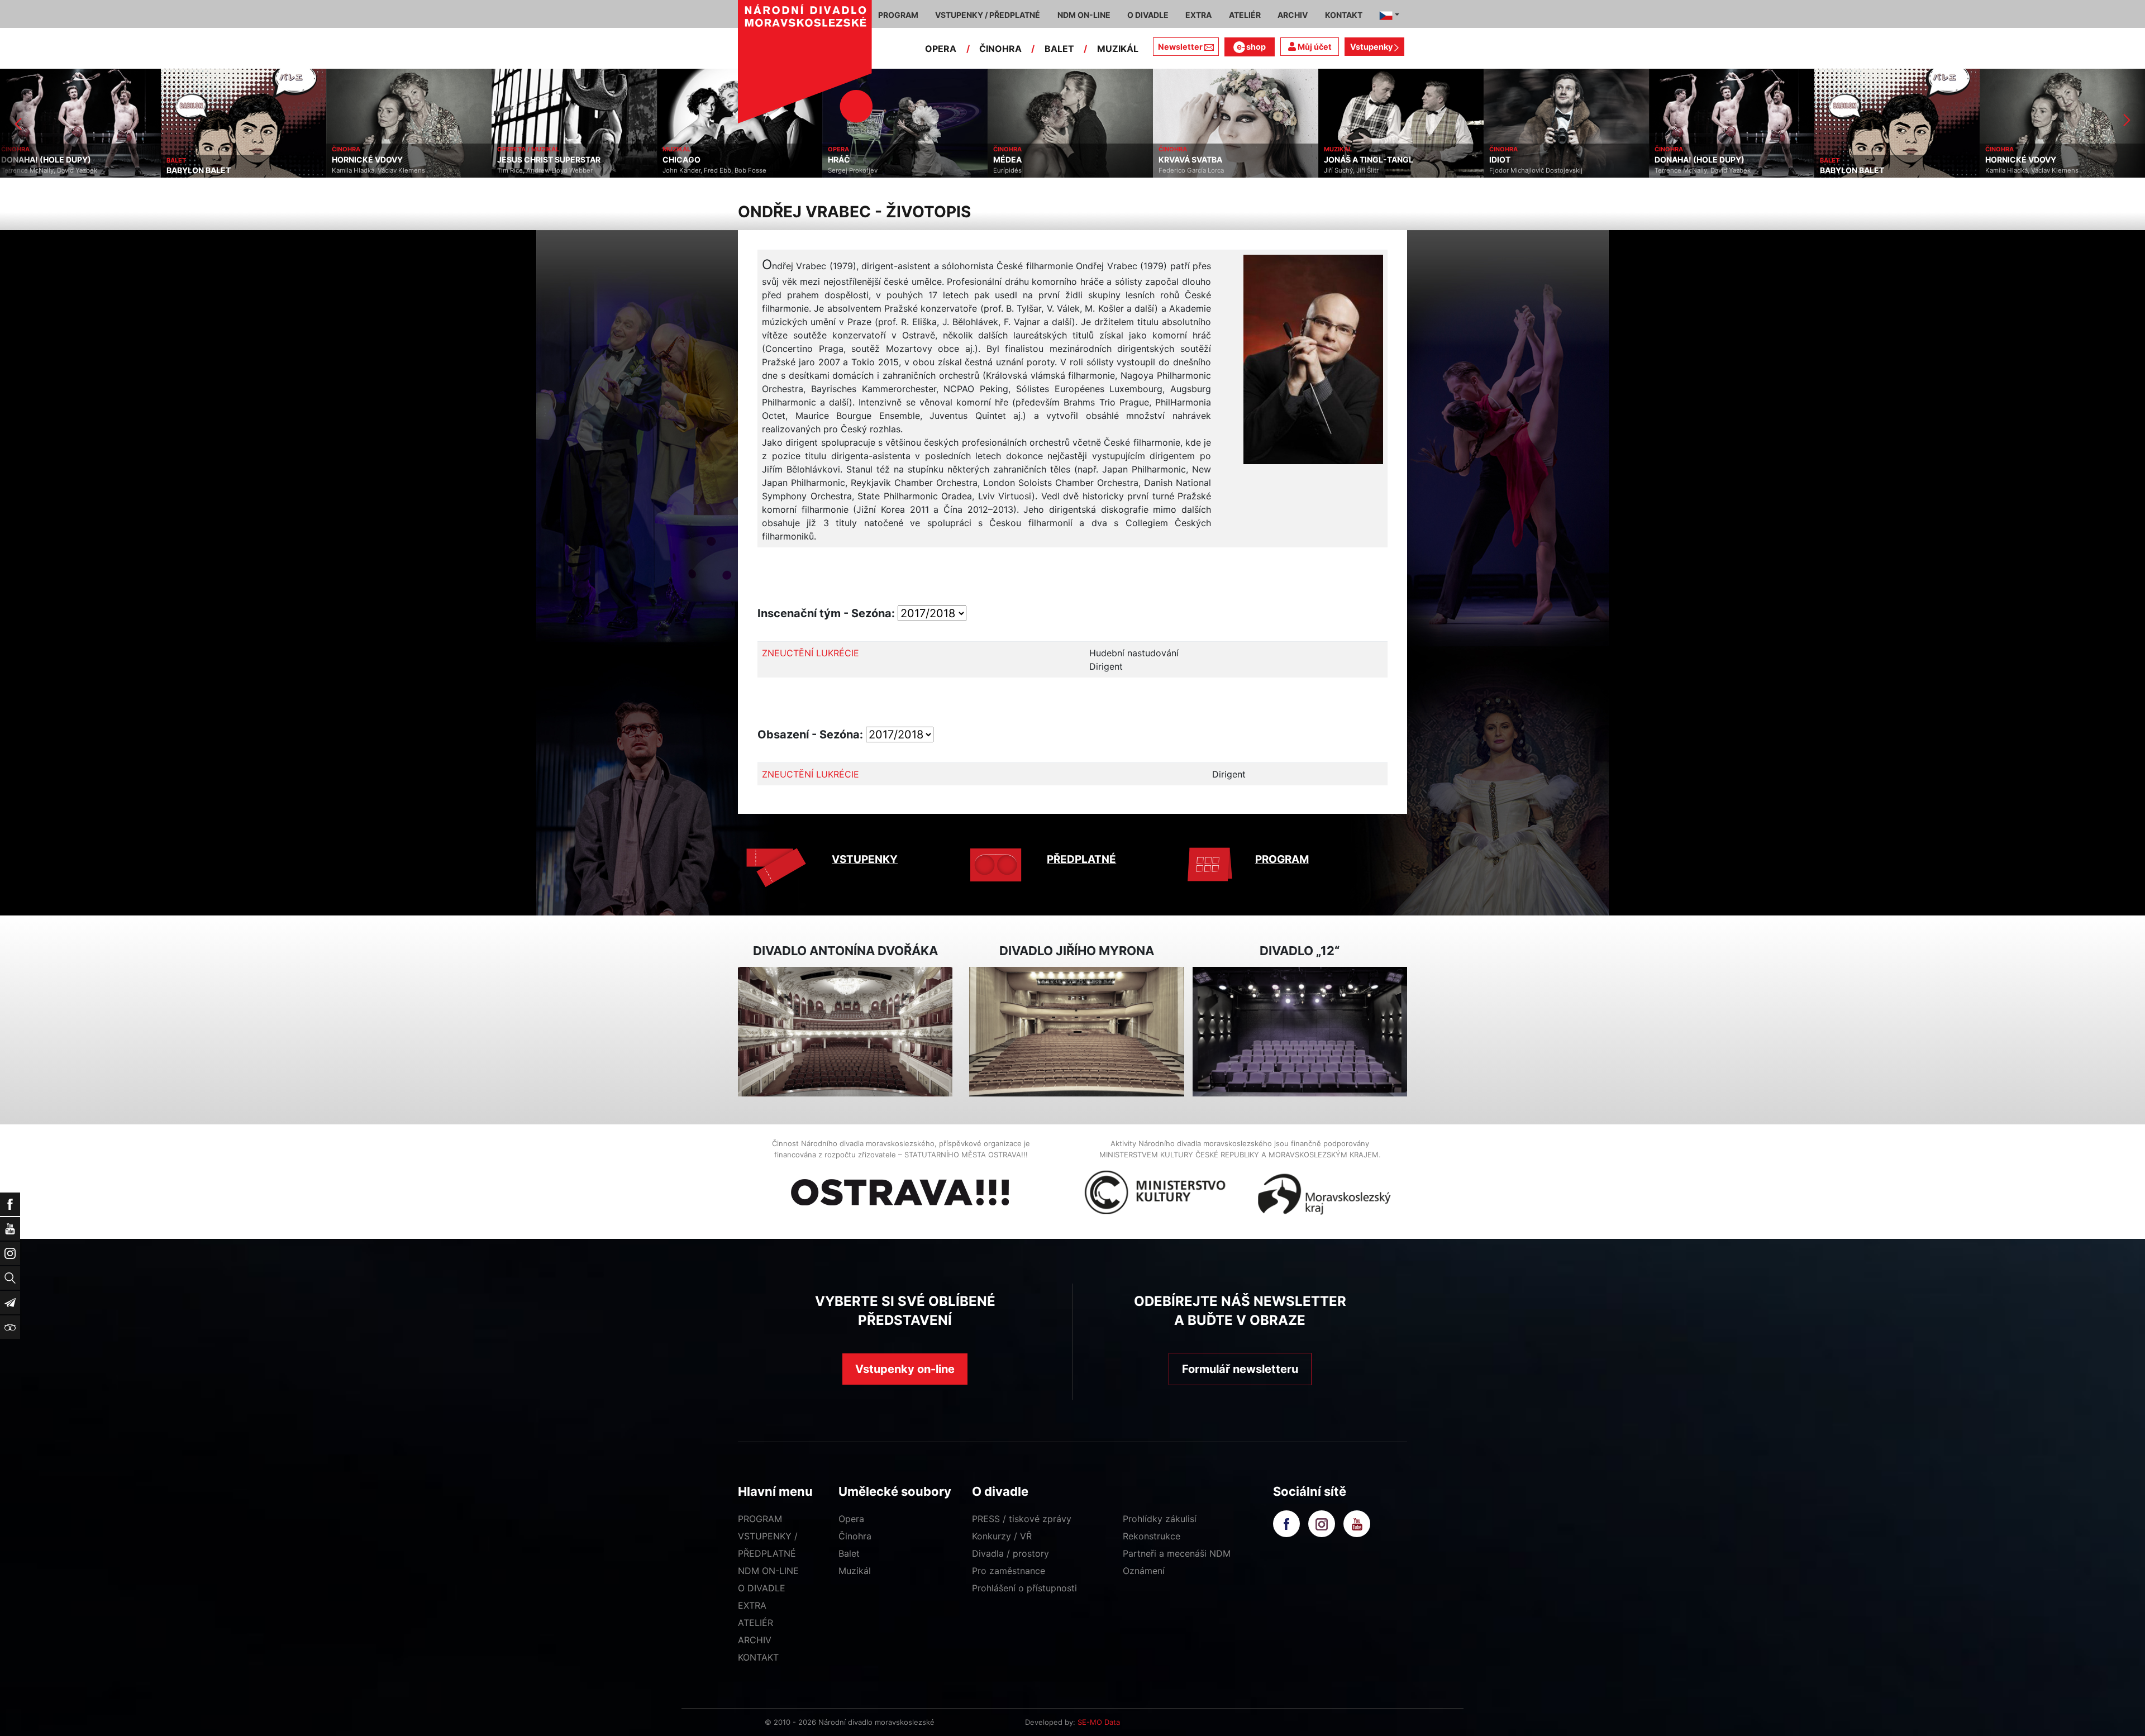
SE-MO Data (1099, 1722)
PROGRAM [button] (898, 15)
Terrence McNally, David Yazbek (1542, 170)
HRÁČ (678, 160)
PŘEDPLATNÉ (1081, 859)
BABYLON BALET (38, 170)
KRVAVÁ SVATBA (1029, 160)
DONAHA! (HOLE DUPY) (1539, 160)
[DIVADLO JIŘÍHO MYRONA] (1076, 1032)
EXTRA (752, 1605)
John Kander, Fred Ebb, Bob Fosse (554, 170)
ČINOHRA (1000, 49)
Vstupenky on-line (905, 1369)
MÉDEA (847, 160)
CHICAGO (521, 160)
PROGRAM (1282, 859)
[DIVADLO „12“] (1300, 1032)
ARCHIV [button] (1293, 15)
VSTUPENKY (865, 859)
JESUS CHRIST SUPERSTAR (388, 160)
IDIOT (1339, 160)
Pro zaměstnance (1009, 1571)
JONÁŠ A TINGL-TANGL (1208, 160)
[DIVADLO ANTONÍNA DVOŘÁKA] (845, 1032)
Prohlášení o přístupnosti (1024, 1588)
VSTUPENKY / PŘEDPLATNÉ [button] (988, 15)
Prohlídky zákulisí (1160, 1519)
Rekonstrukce (1152, 1536)
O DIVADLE (762, 1588)
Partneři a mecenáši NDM (1177, 1553)
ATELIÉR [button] (1245, 15)
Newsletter (1180, 47)
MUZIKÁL (1118, 49)
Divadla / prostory (1010, 1553)
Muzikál (855, 1571)
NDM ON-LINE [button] (1084, 15)
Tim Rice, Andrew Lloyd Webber (384, 170)
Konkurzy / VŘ (1002, 1536)
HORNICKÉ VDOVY (206, 160)
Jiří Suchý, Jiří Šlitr (1190, 170)
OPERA (941, 49)
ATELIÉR (755, 1623)
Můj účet (1314, 47)
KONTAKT (758, 1657)
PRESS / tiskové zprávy (1022, 1519)
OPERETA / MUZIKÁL (367, 149)
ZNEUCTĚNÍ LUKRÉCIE (811, 653)
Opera (851, 1519)
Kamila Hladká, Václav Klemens (218, 170)
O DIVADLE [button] (1148, 15)
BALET (1059, 49)
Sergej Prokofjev (692, 170)
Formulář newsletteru (1240, 1369)
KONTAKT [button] (1344, 15)
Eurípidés (847, 170)
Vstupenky (1372, 47)
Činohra (855, 1536)
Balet (849, 1553)
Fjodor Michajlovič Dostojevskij (1375, 170)
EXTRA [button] (1198, 15)
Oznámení (1144, 1571)
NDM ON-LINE (768, 1571)
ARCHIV (755, 1640)
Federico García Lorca (1030, 170)
